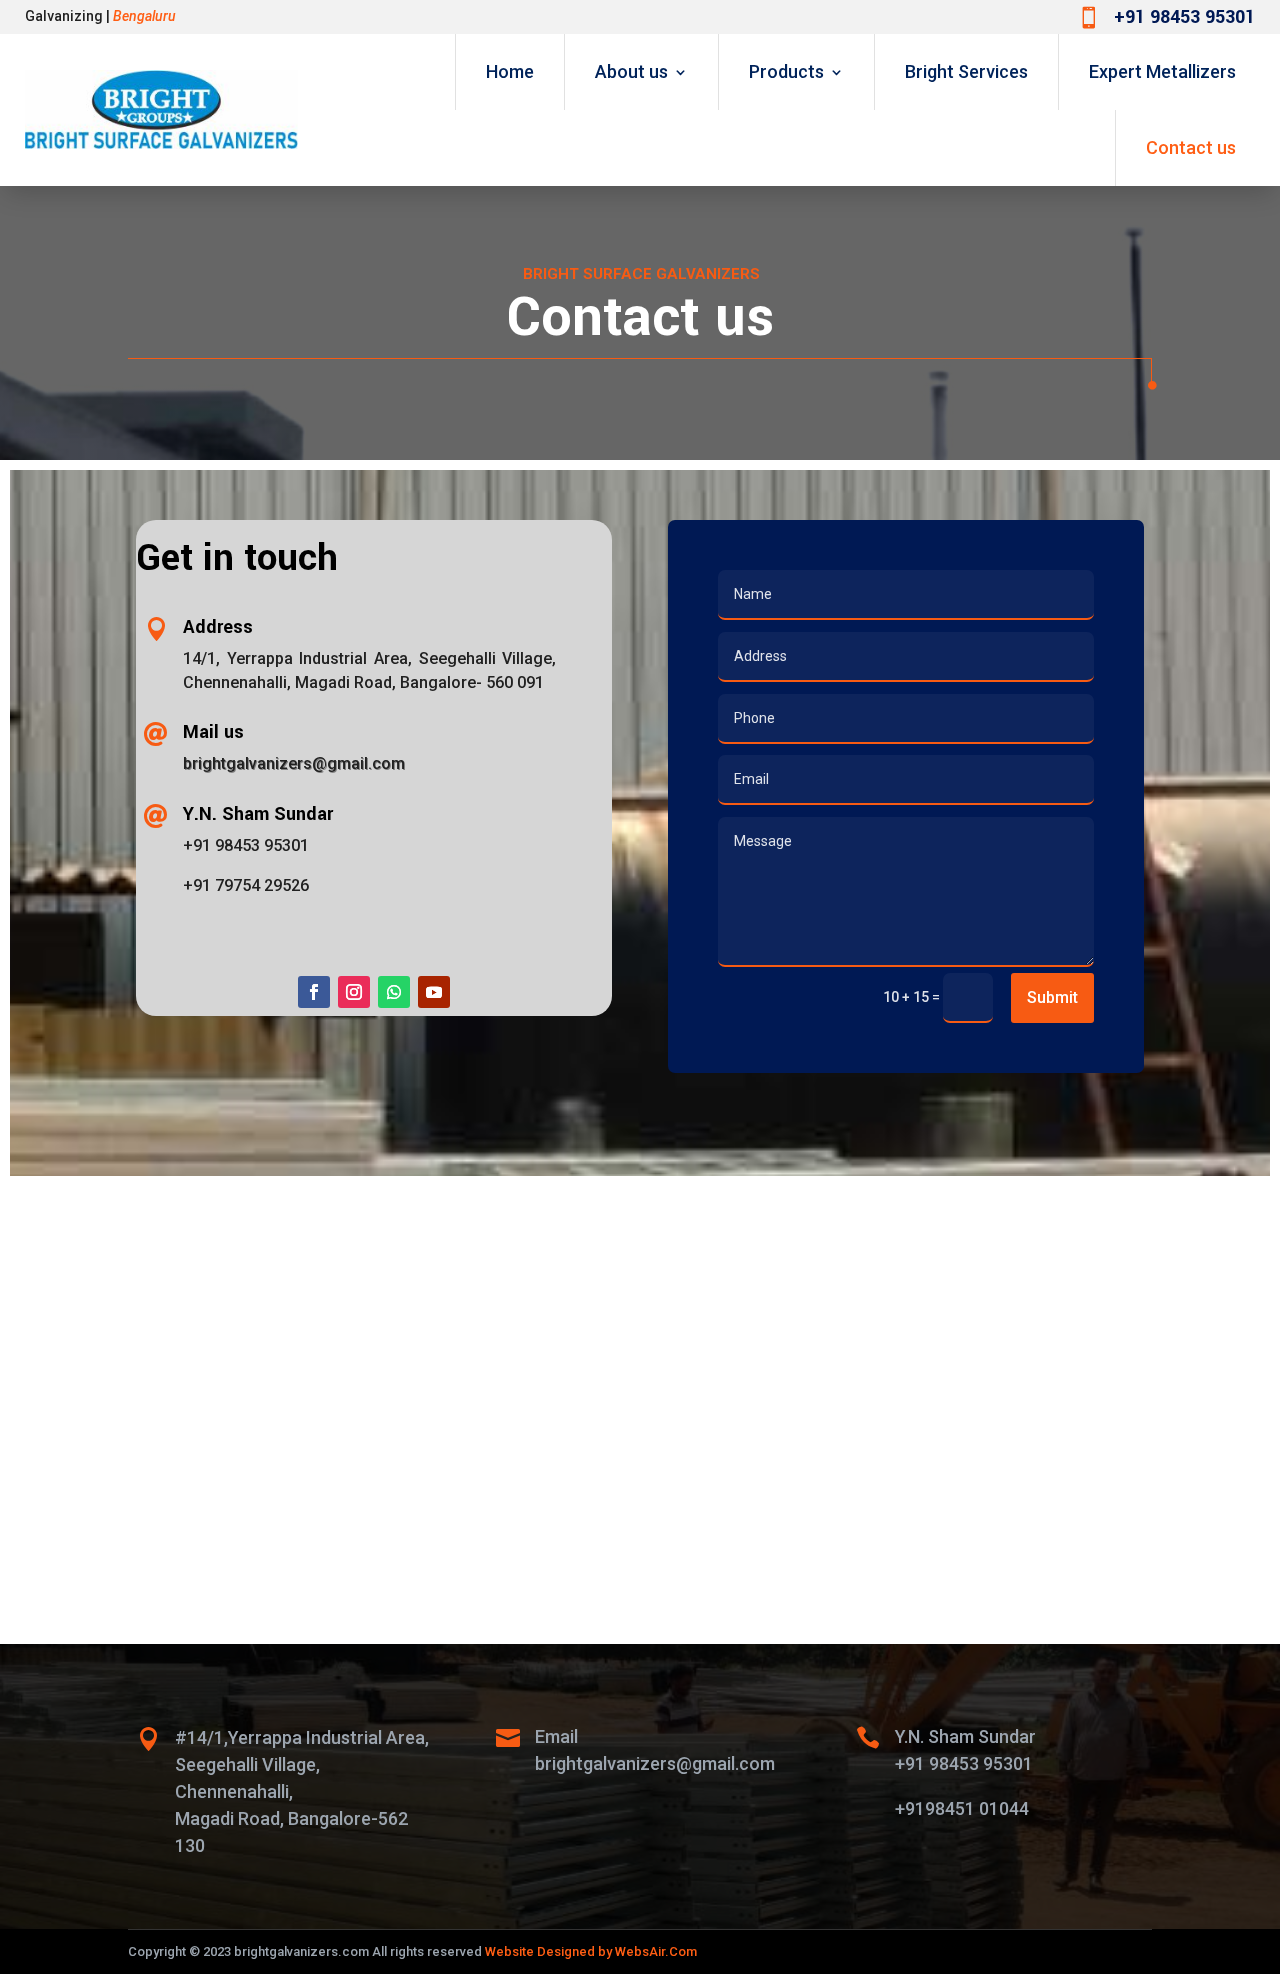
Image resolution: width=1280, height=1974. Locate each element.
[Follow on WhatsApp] (394, 992)
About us (631, 71)
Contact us (1191, 147)
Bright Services (966, 71)
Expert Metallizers (1162, 71)
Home (510, 71)
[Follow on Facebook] (314, 992)
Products (786, 71)
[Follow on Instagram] (354, 992)
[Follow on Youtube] (434, 992)
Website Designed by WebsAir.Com (591, 1951)
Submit (1052, 997)
